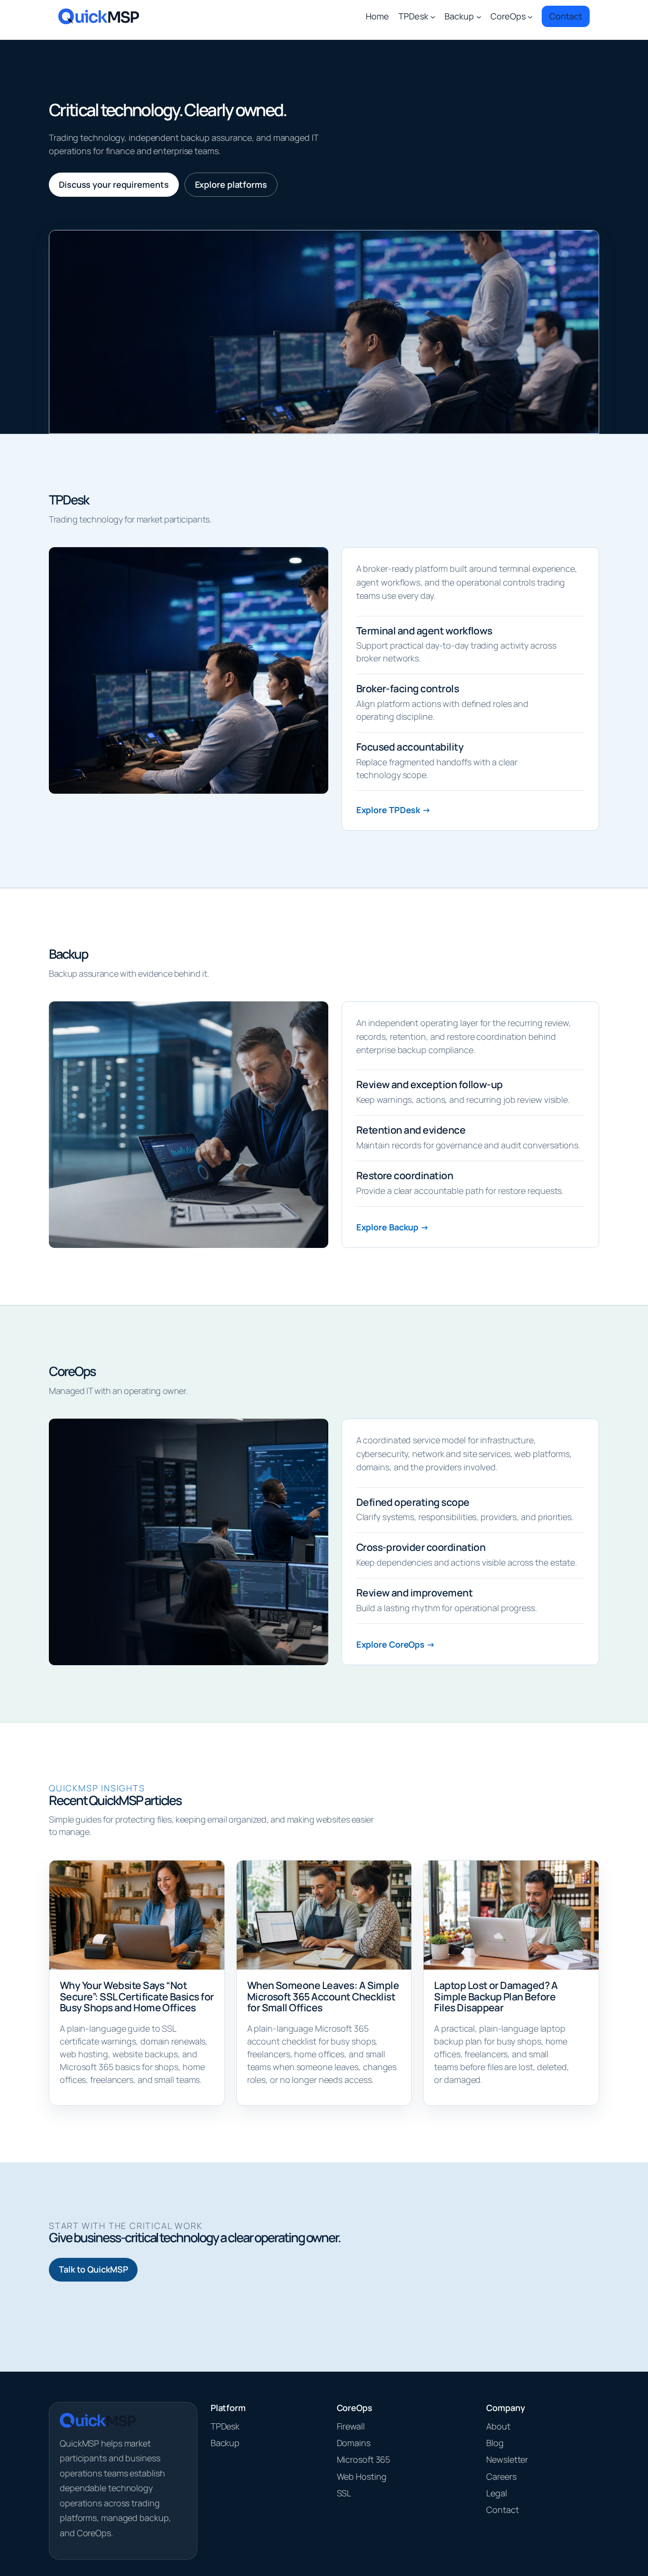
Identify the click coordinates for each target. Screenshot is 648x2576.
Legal (497, 2493)
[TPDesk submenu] (433, 16)
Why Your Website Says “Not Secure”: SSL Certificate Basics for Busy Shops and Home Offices (137, 1996)
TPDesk (225, 2426)
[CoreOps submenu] (530, 16)
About (498, 2426)
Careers (501, 2476)
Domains (354, 2443)
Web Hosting (362, 2476)
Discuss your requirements (114, 184)
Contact (502, 2510)
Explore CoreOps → (396, 1644)
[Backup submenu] (479, 16)
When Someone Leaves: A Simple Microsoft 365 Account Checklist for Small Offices (323, 1996)
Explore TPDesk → (393, 810)
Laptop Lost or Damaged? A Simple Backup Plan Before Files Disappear (496, 1996)
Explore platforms (231, 184)
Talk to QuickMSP (93, 2269)
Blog (495, 2443)
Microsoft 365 (364, 2459)
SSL (344, 2493)
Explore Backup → (393, 1227)
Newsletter (507, 2459)
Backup (225, 2443)
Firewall (351, 2426)
